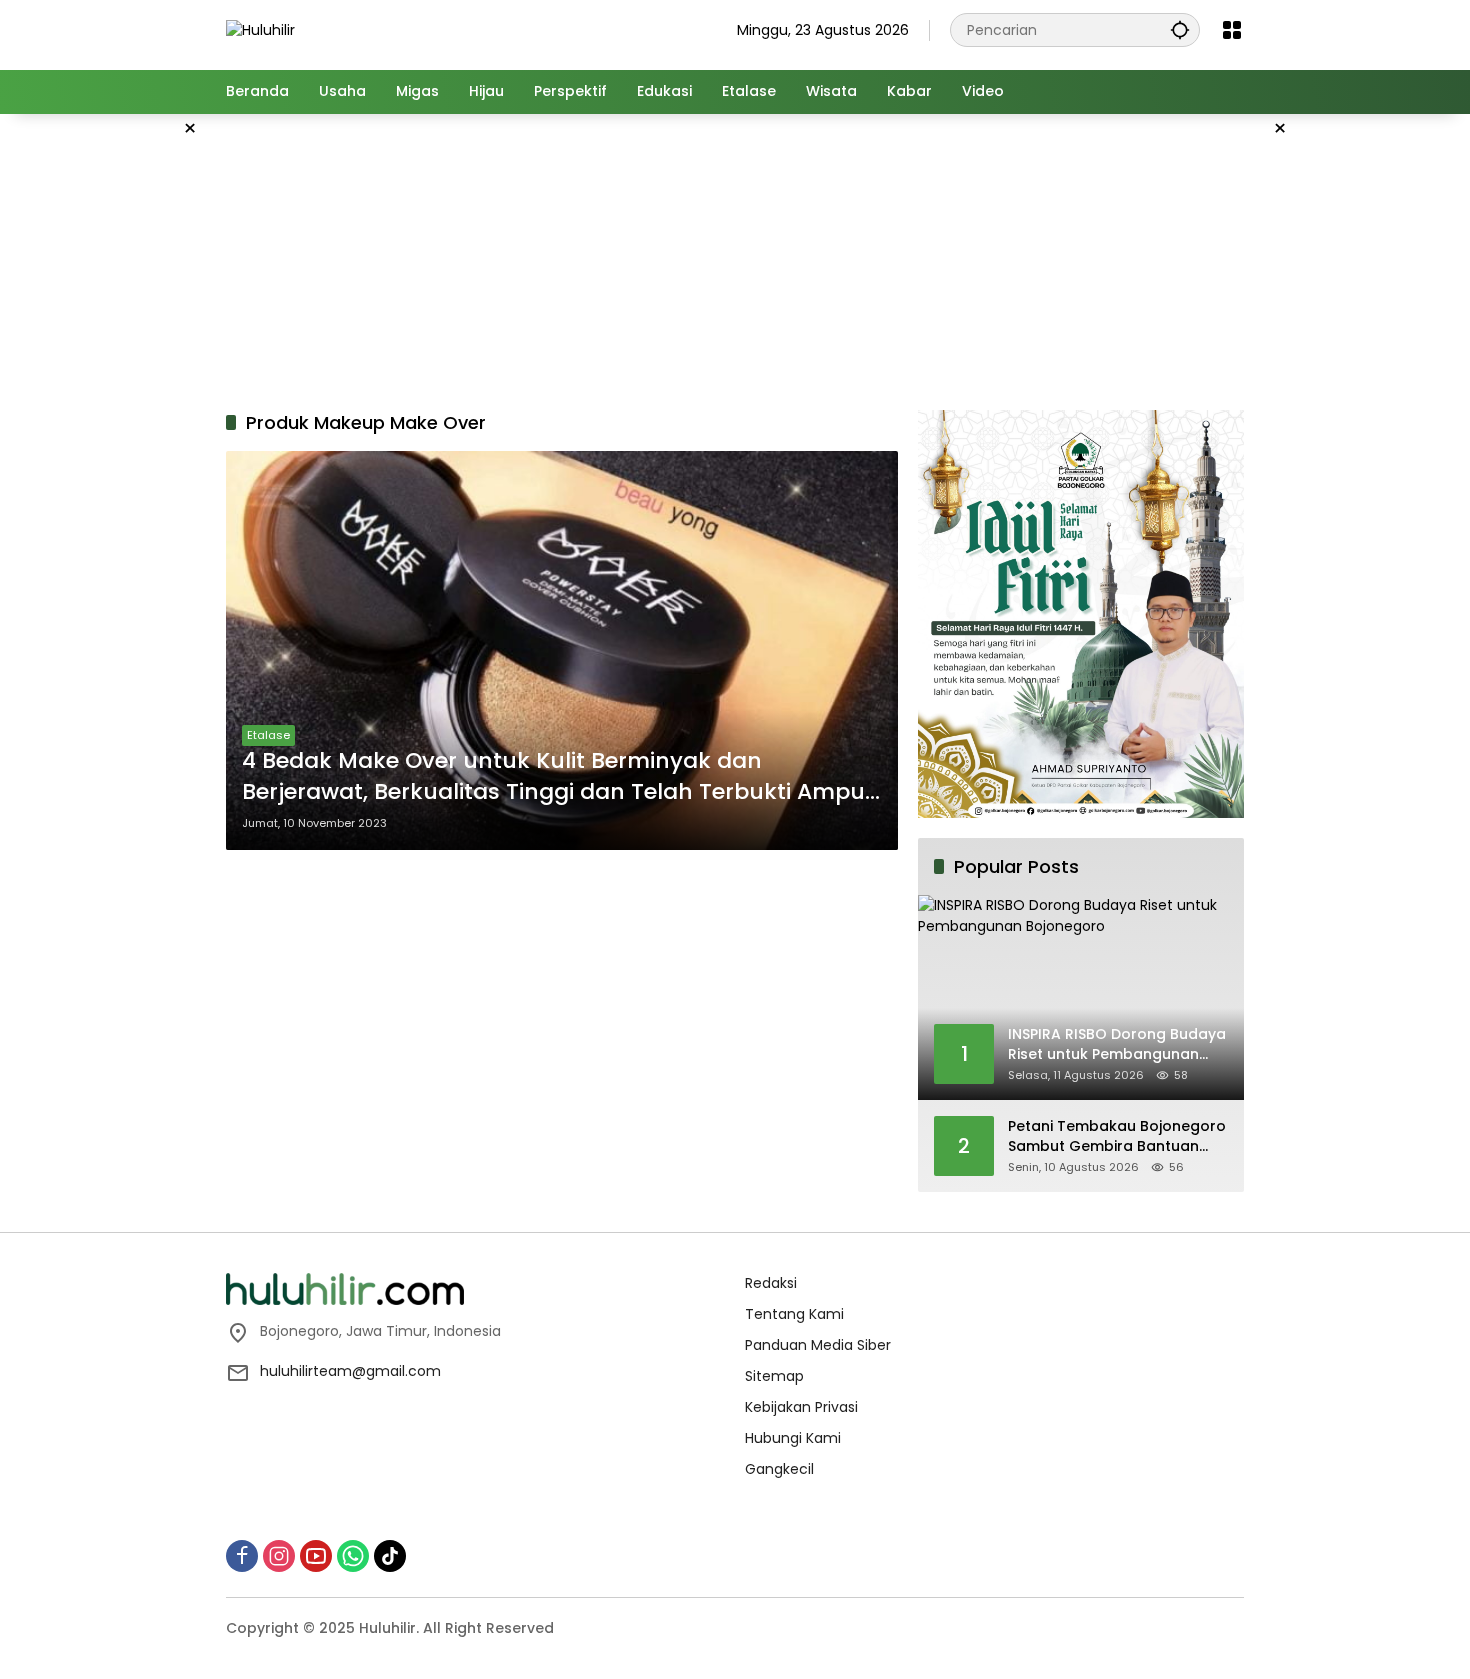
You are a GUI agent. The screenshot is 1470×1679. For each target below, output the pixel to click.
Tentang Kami (794, 1314)
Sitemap (774, 1376)
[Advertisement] (125, 414)
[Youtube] (316, 1556)
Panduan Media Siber (818, 1345)
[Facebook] (242, 1556)
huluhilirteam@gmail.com (350, 1371)
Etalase (268, 735)
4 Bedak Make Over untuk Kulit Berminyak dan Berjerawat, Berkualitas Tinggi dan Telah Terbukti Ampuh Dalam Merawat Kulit (561, 777)
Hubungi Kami (793, 1438)
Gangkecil (779, 1469)
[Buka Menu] (1232, 30)
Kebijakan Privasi (801, 1407)
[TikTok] (390, 1556)
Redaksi (771, 1283)
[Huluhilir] (260, 29)
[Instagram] (279, 1556)
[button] (1180, 29)
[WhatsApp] (353, 1556)
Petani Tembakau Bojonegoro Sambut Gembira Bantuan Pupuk (1117, 1136)
